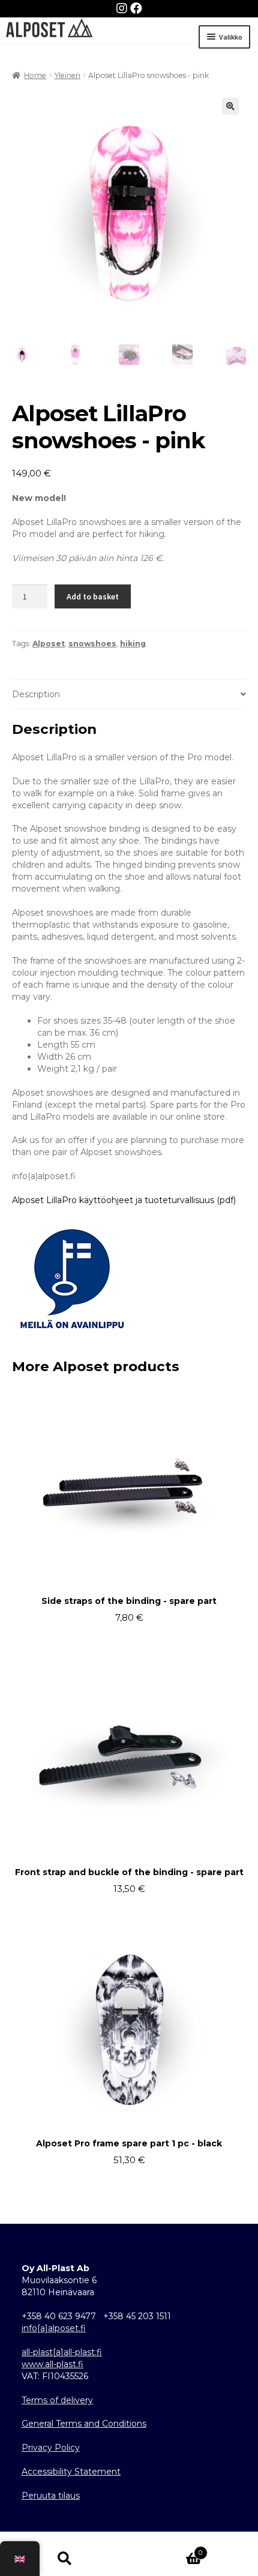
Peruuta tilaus (51, 2496)
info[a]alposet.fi (54, 2328)
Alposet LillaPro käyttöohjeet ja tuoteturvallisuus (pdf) (124, 1200)
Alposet (49, 644)
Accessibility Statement (71, 2472)
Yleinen (67, 75)
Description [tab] (36, 694)
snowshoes (92, 644)
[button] (230, 106)
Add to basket (93, 596)
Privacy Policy (51, 2448)
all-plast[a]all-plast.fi (62, 2352)
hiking (133, 644)
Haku (64, 2558)
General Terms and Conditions (84, 2424)
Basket (166, 2549)
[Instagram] (123, 8)
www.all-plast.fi (52, 2364)
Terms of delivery (57, 2400)
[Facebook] (136, 8)
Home (35, 75)
